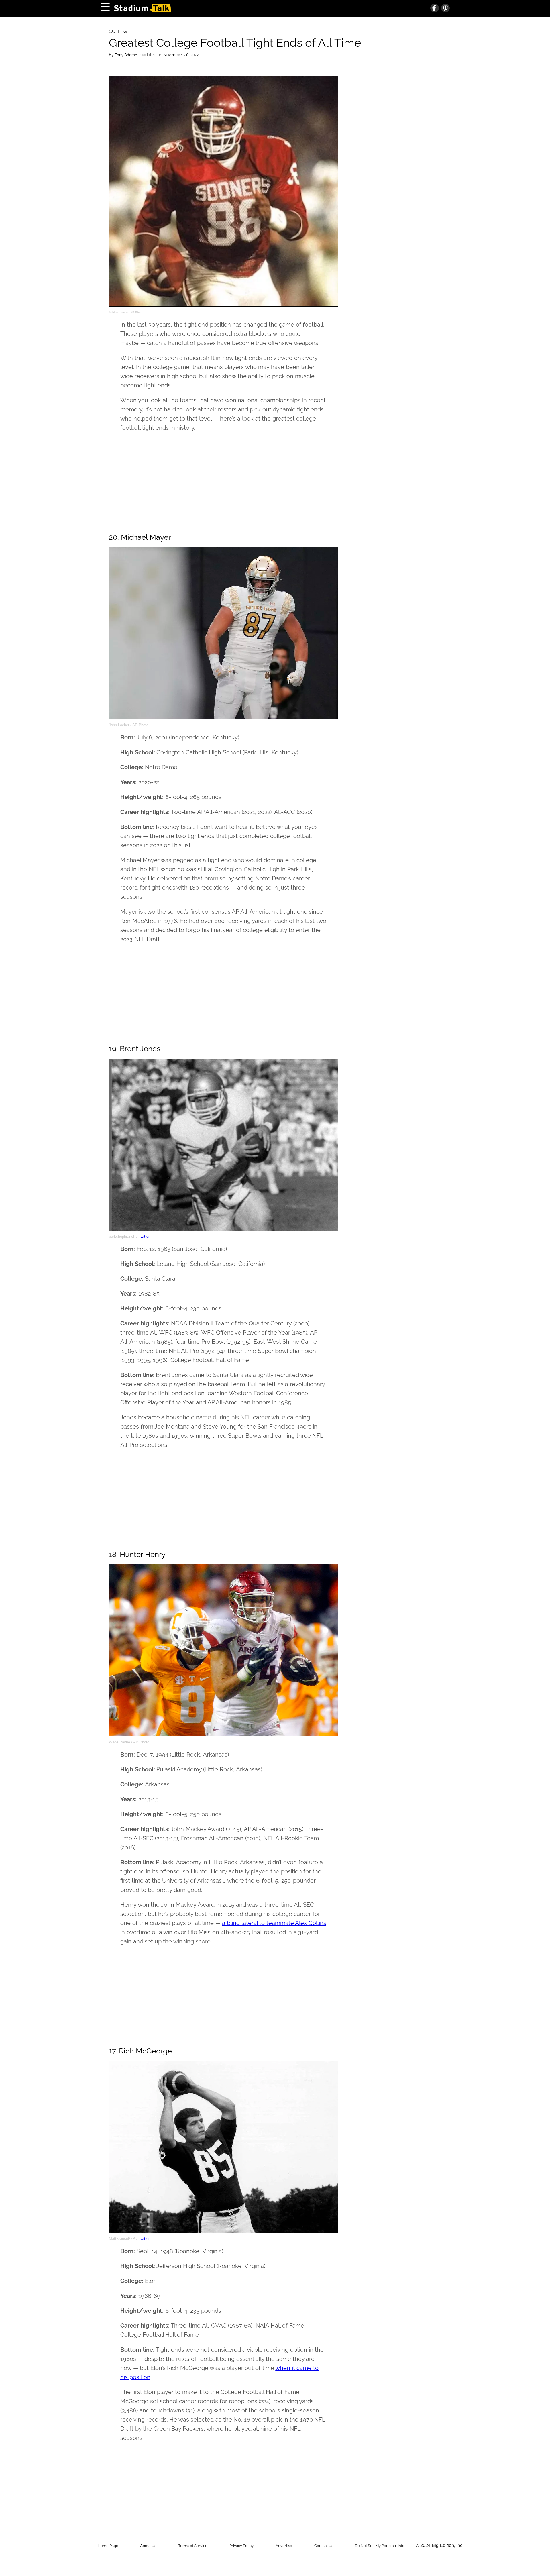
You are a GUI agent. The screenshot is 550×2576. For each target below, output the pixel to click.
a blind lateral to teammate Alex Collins (274, 1923)
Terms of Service (193, 2546)
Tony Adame (127, 55)
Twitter (144, 1236)
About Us (148, 2546)
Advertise (284, 2546)
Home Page (108, 2546)
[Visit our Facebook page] (435, 9)
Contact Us (324, 2546)
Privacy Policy (241, 2546)
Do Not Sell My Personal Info (380, 2546)
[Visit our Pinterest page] (444, 9)
